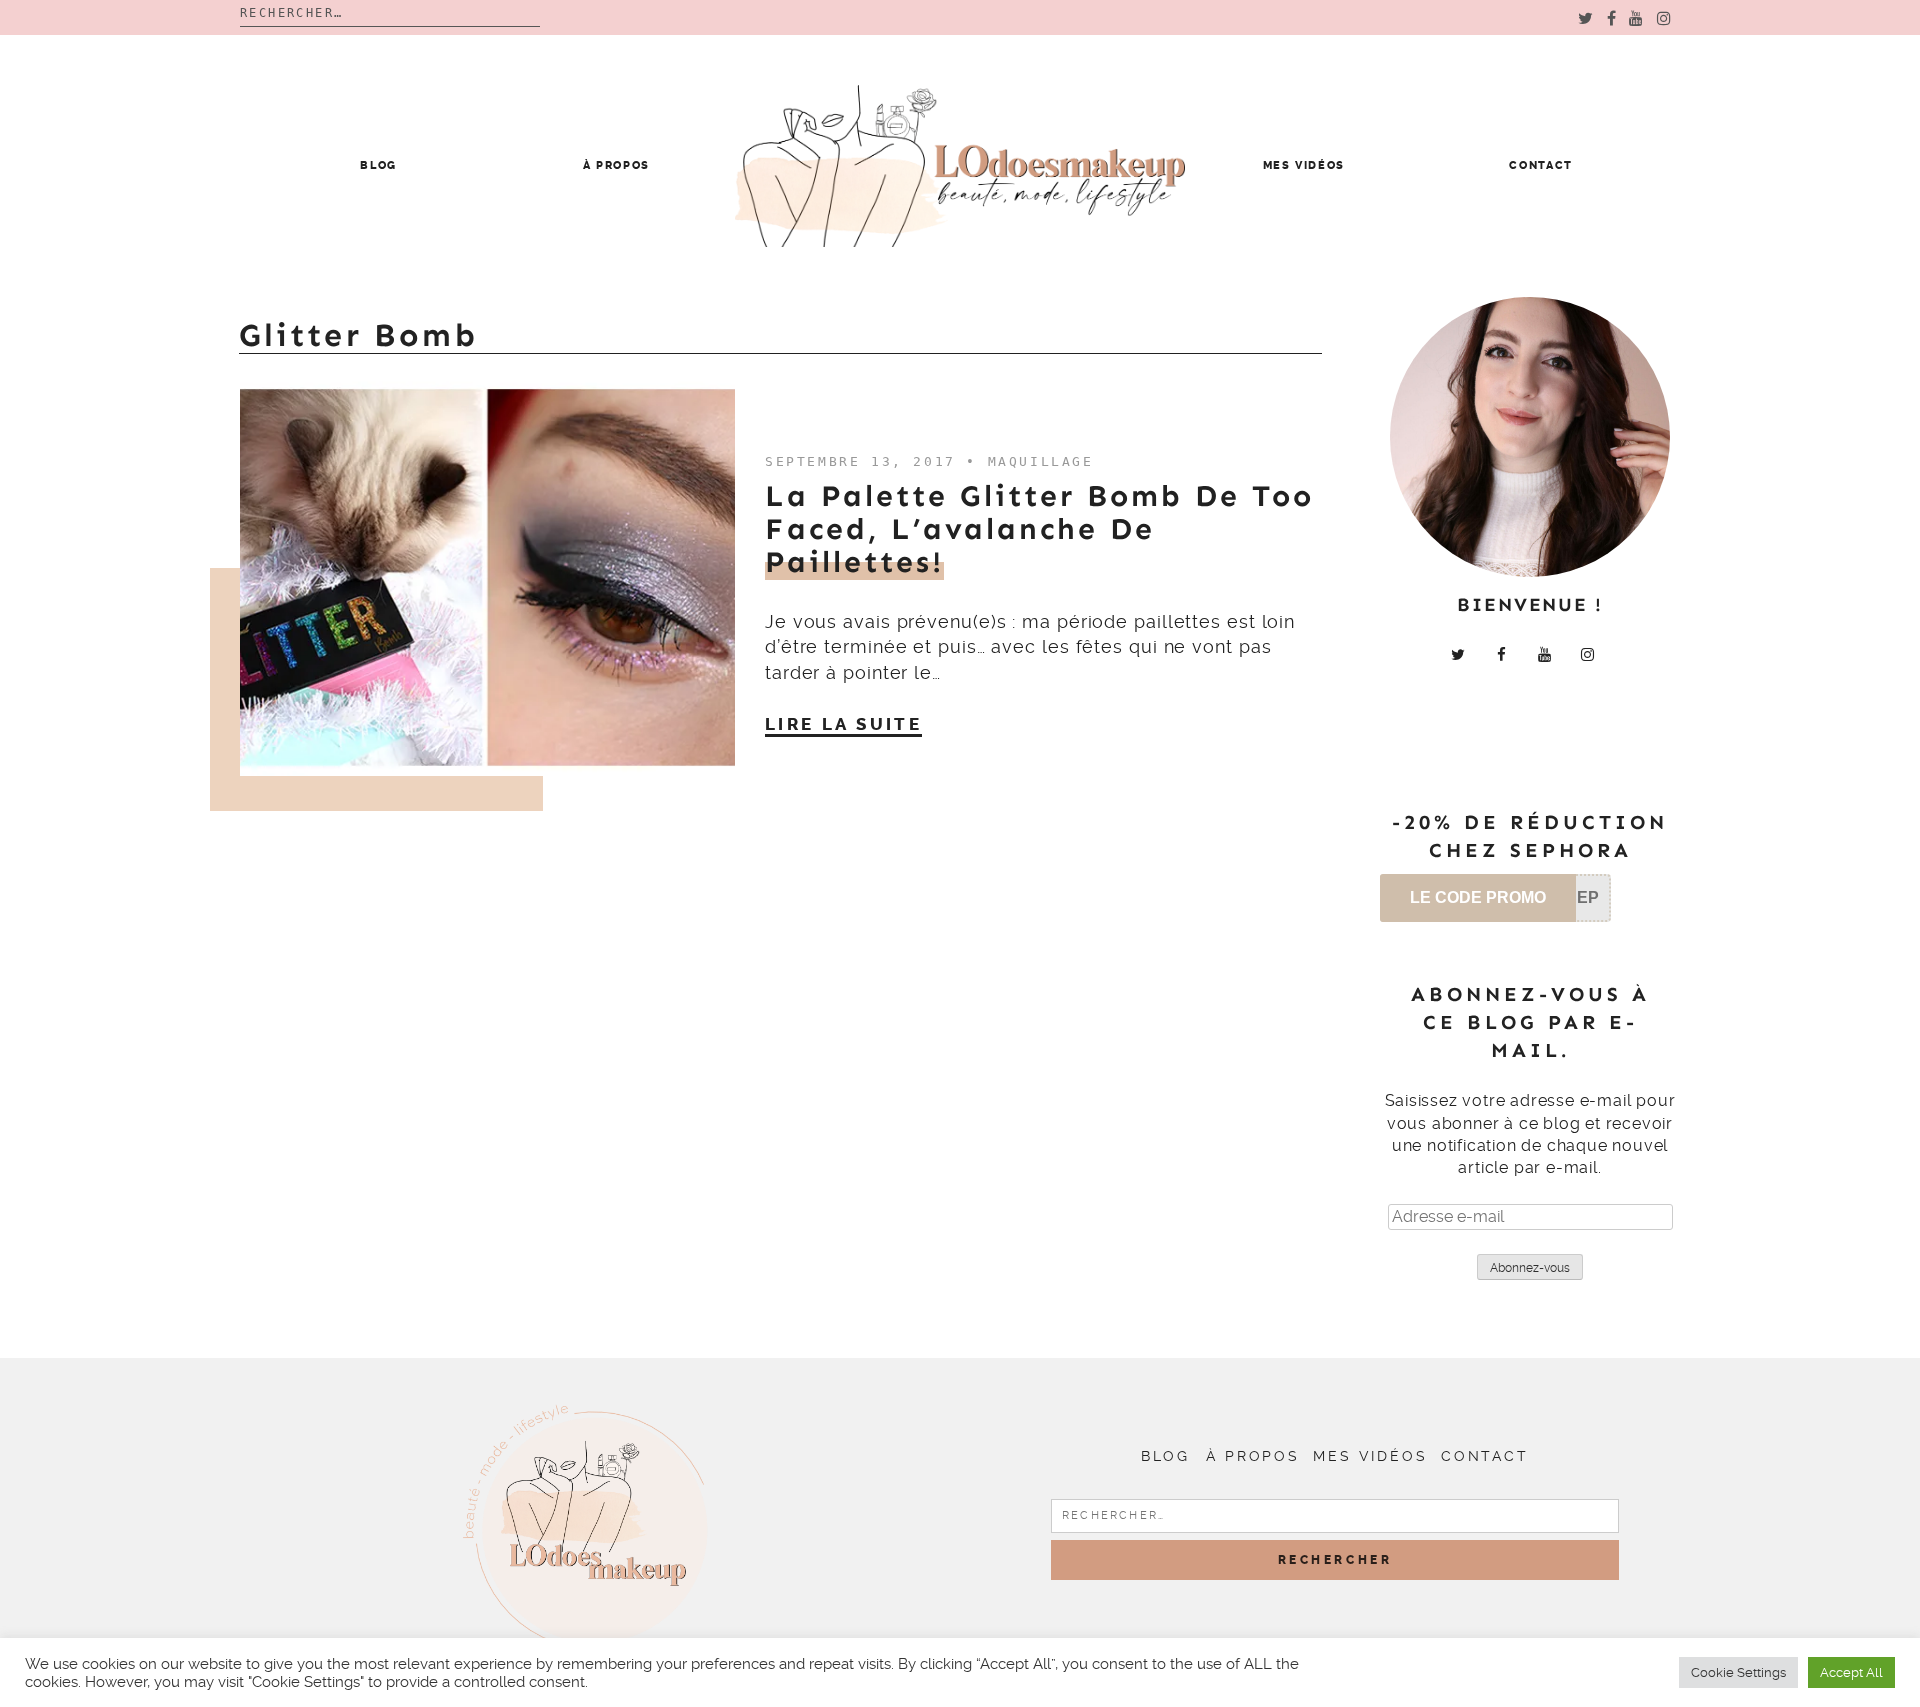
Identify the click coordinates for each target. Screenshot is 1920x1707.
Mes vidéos (1304, 165)
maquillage (1041, 461)
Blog (378, 165)
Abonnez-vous (1530, 1268)
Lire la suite (843, 724)
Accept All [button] (1851, 1672)
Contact (1541, 165)
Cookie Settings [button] (1738, 1672)
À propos (616, 165)
